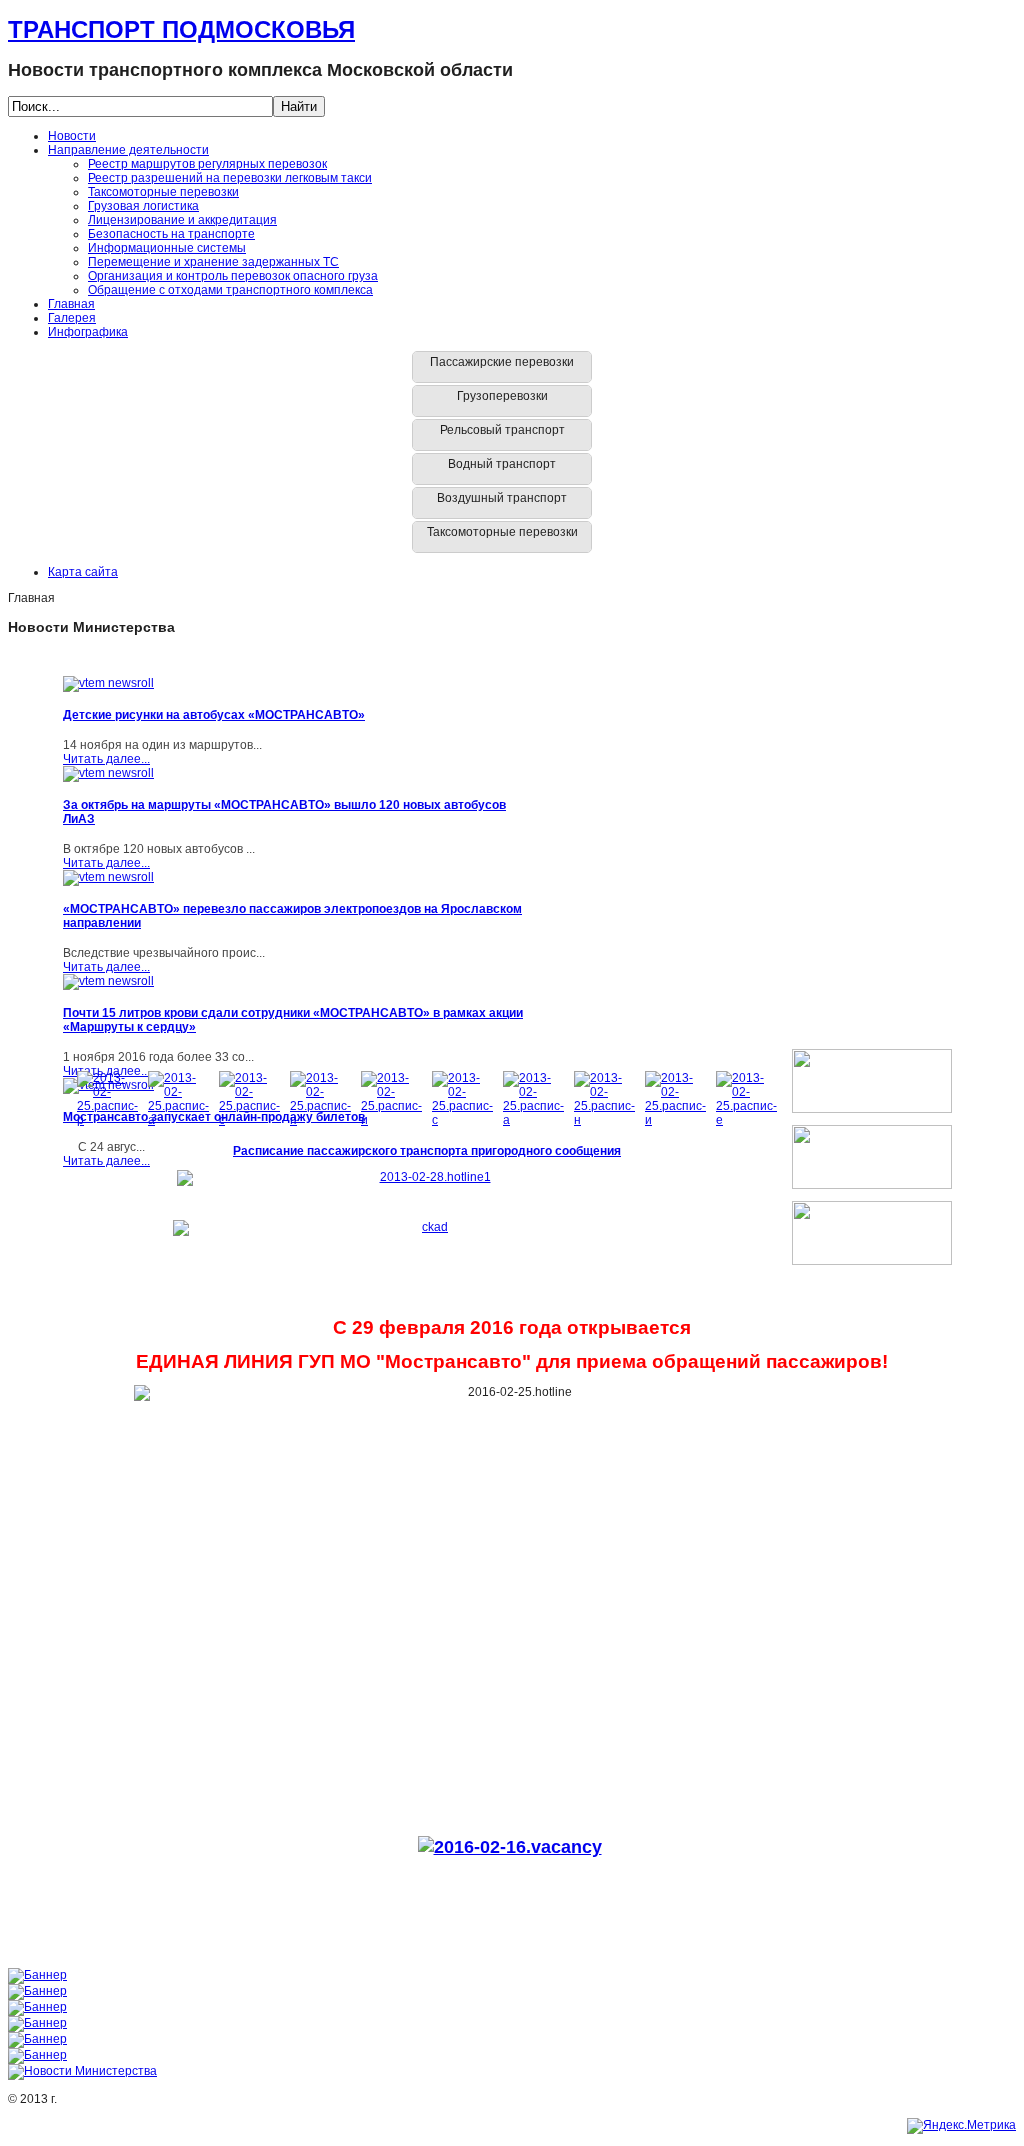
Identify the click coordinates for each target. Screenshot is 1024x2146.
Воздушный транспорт (502, 498)
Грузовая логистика (143, 206)
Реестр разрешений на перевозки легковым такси (230, 178)
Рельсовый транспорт (502, 430)
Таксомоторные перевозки (163, 192)
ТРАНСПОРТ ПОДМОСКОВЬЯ (181, 29)
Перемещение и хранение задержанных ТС (213, 262)
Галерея (72, 318)
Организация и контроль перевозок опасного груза (233, 276)
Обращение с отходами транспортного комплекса (230, 290)
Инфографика (88, 332)
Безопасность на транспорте (171, 234)
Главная (71, 304)
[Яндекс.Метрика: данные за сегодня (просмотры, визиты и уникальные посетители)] (961, 2126)
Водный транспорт (502, 464)
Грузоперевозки (502, 396)
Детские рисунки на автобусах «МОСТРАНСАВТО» (214, 715)
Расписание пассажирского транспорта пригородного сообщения (427, 1151)
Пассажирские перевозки (502, 362)
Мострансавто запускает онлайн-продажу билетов (214, 1117)
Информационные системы (167, 248)
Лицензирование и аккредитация (182, 220)
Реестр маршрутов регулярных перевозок (207, 164)
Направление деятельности (128, 150)
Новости (72, 136)
